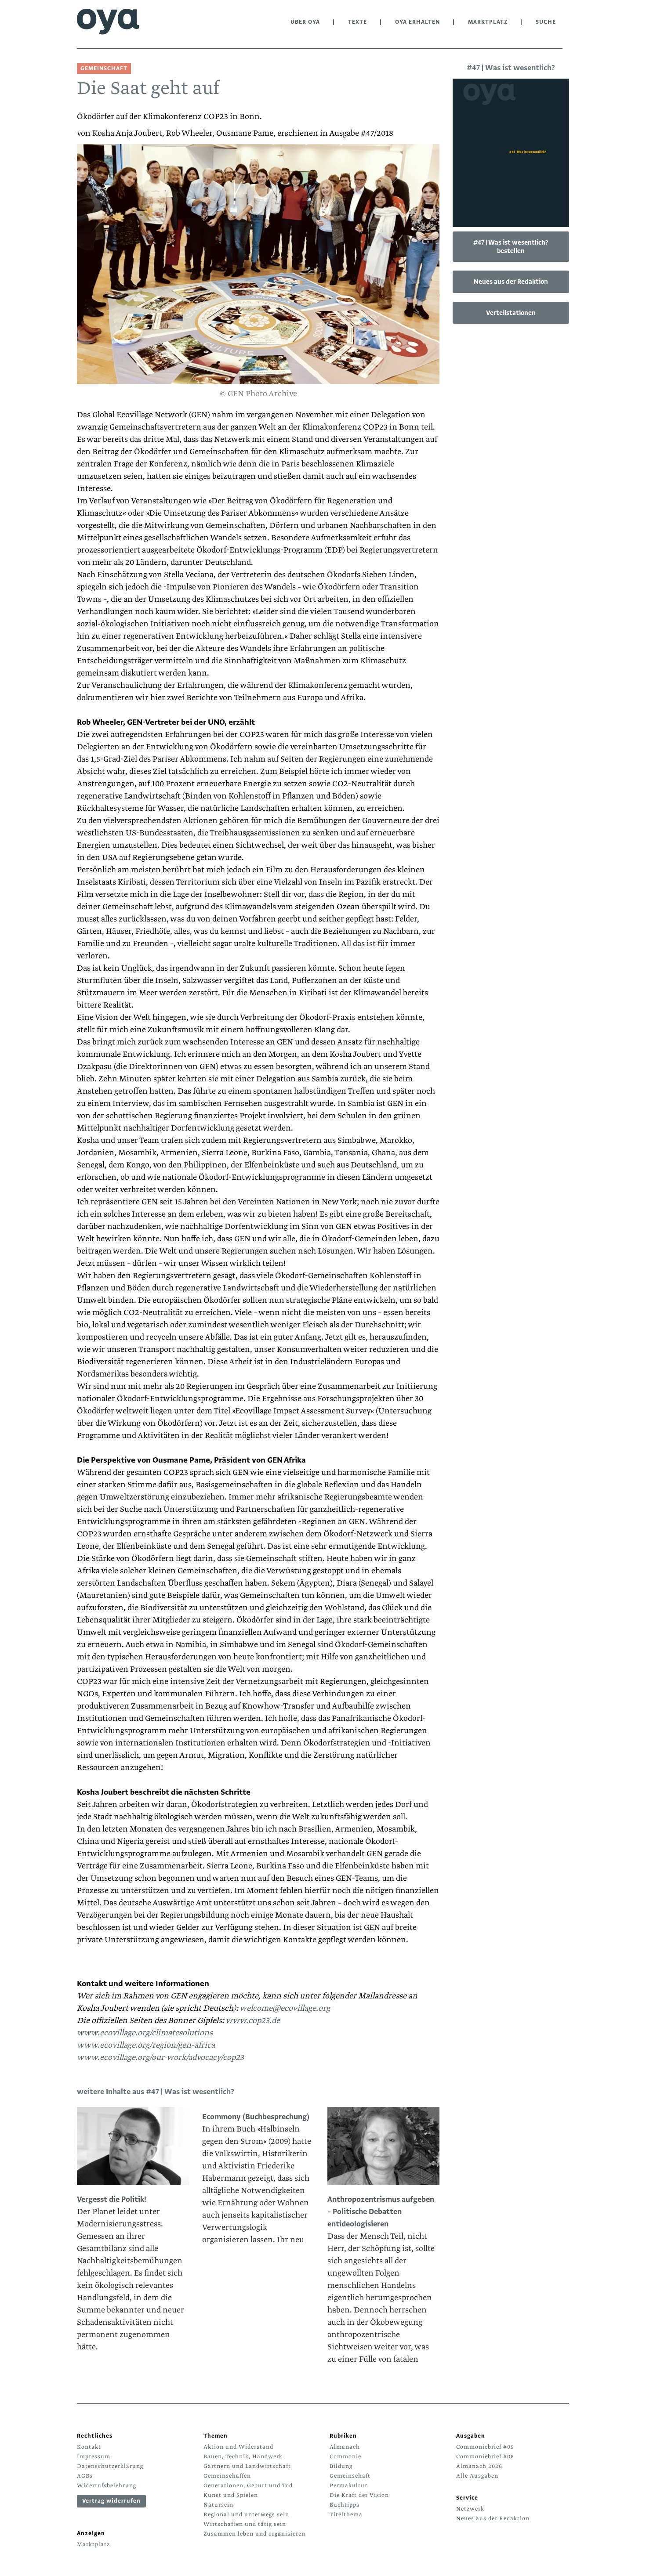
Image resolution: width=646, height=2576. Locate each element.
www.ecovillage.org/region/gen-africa (146, 2045)
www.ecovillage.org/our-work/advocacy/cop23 (160, 2058)
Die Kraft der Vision (359, 2495)
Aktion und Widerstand (238, 2447)
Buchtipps (345, 2505)
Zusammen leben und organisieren (254, 2534)
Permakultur (348, 2486)
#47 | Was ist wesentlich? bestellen (511, 247)
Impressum (94, 2457)
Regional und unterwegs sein (246, 2515)
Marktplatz (488, 22)
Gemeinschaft (350, 2476)
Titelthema (346, 2515)
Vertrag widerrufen (111, 2501)
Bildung (341, 2466)
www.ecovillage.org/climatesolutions (145, 2033)
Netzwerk (470, 2509)
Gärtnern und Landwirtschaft (247, 2466)
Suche (546, 22)
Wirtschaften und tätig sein (245, 2524)
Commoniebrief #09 (485, 2447)
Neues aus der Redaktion (511, 282)
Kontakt (89, 2447)
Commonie (345, 2457)
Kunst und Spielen (231, 2495)
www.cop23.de (253, 2021)
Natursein (218, 2505)
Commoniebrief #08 (485, 2457)
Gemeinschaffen (227, 2476)
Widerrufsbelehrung (107, 2486)
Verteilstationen (511, 313)
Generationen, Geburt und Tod (248, 2486)
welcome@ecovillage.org (284, 2008)
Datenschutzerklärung (110, 2466)
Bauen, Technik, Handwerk (243, 2457)
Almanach (345, 2447)
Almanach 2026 (479, 2466)
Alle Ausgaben (477, 2476)
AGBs (85, 2476)
